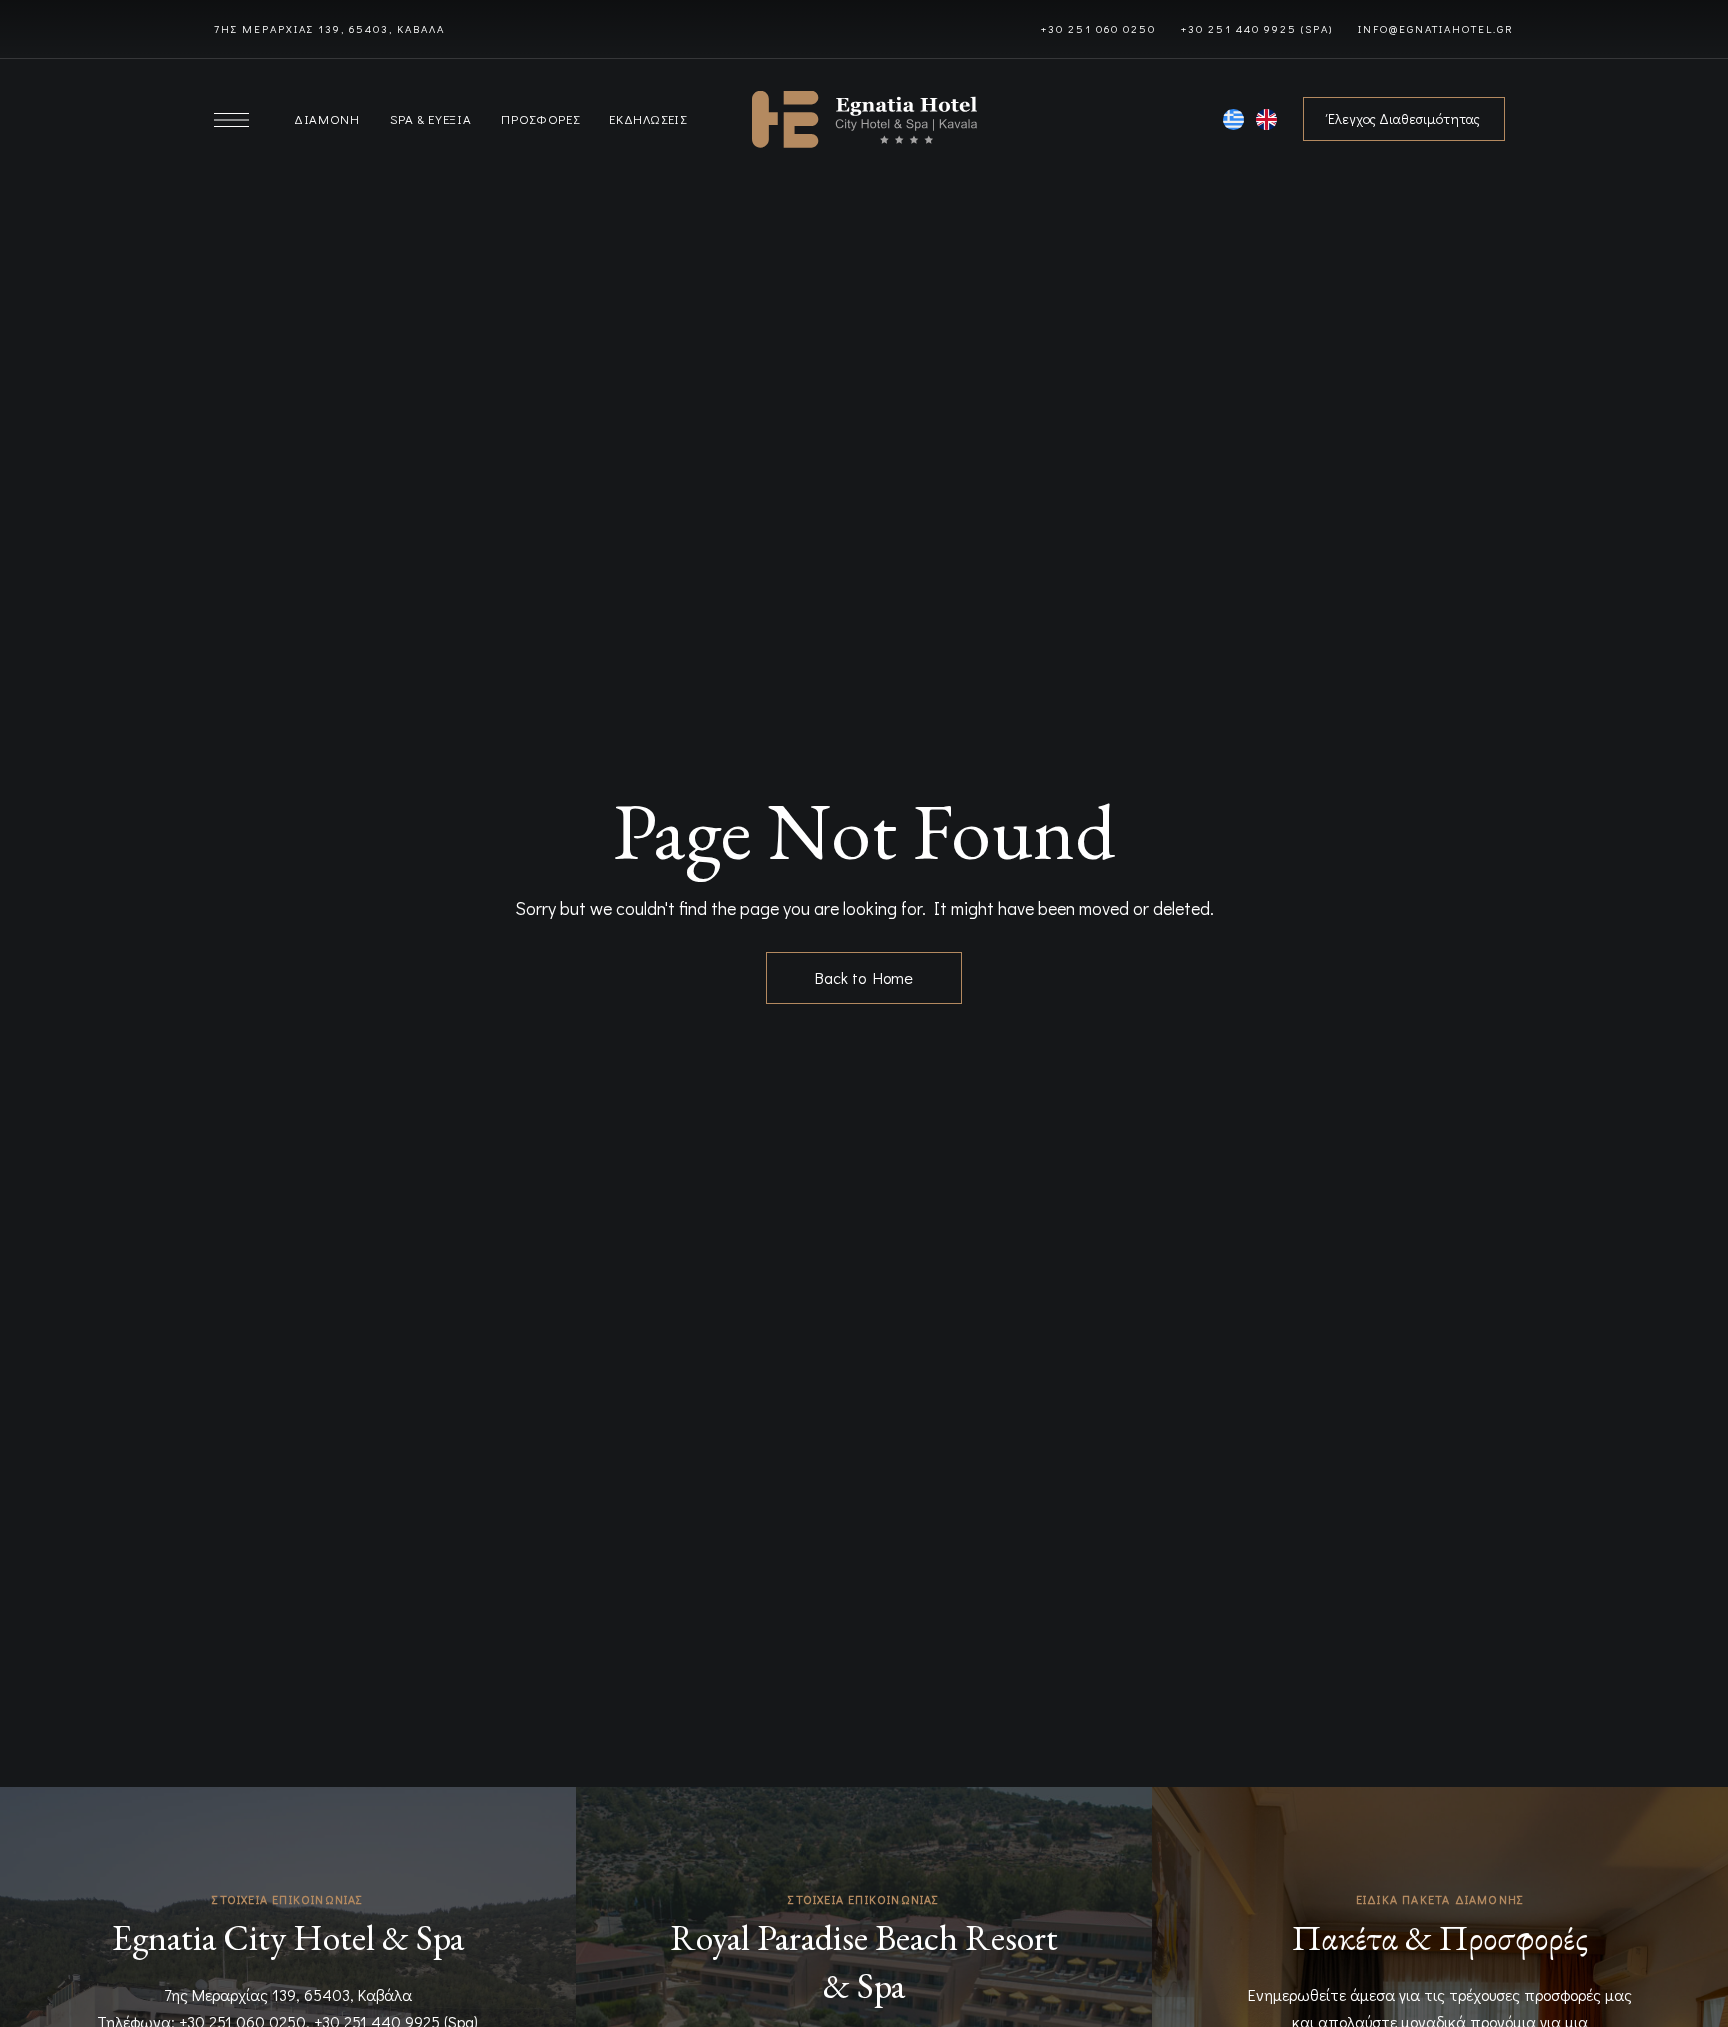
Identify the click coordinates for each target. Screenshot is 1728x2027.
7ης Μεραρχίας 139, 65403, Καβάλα (288, 1994)
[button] (1404, 119)
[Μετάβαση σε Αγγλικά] (1266, 124)
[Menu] (231, 120)
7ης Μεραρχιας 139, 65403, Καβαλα (329, 28)
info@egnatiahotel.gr (1436, 28)
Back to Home (864, 977)
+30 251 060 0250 (1098, 28)
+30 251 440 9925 (1239, 28)
